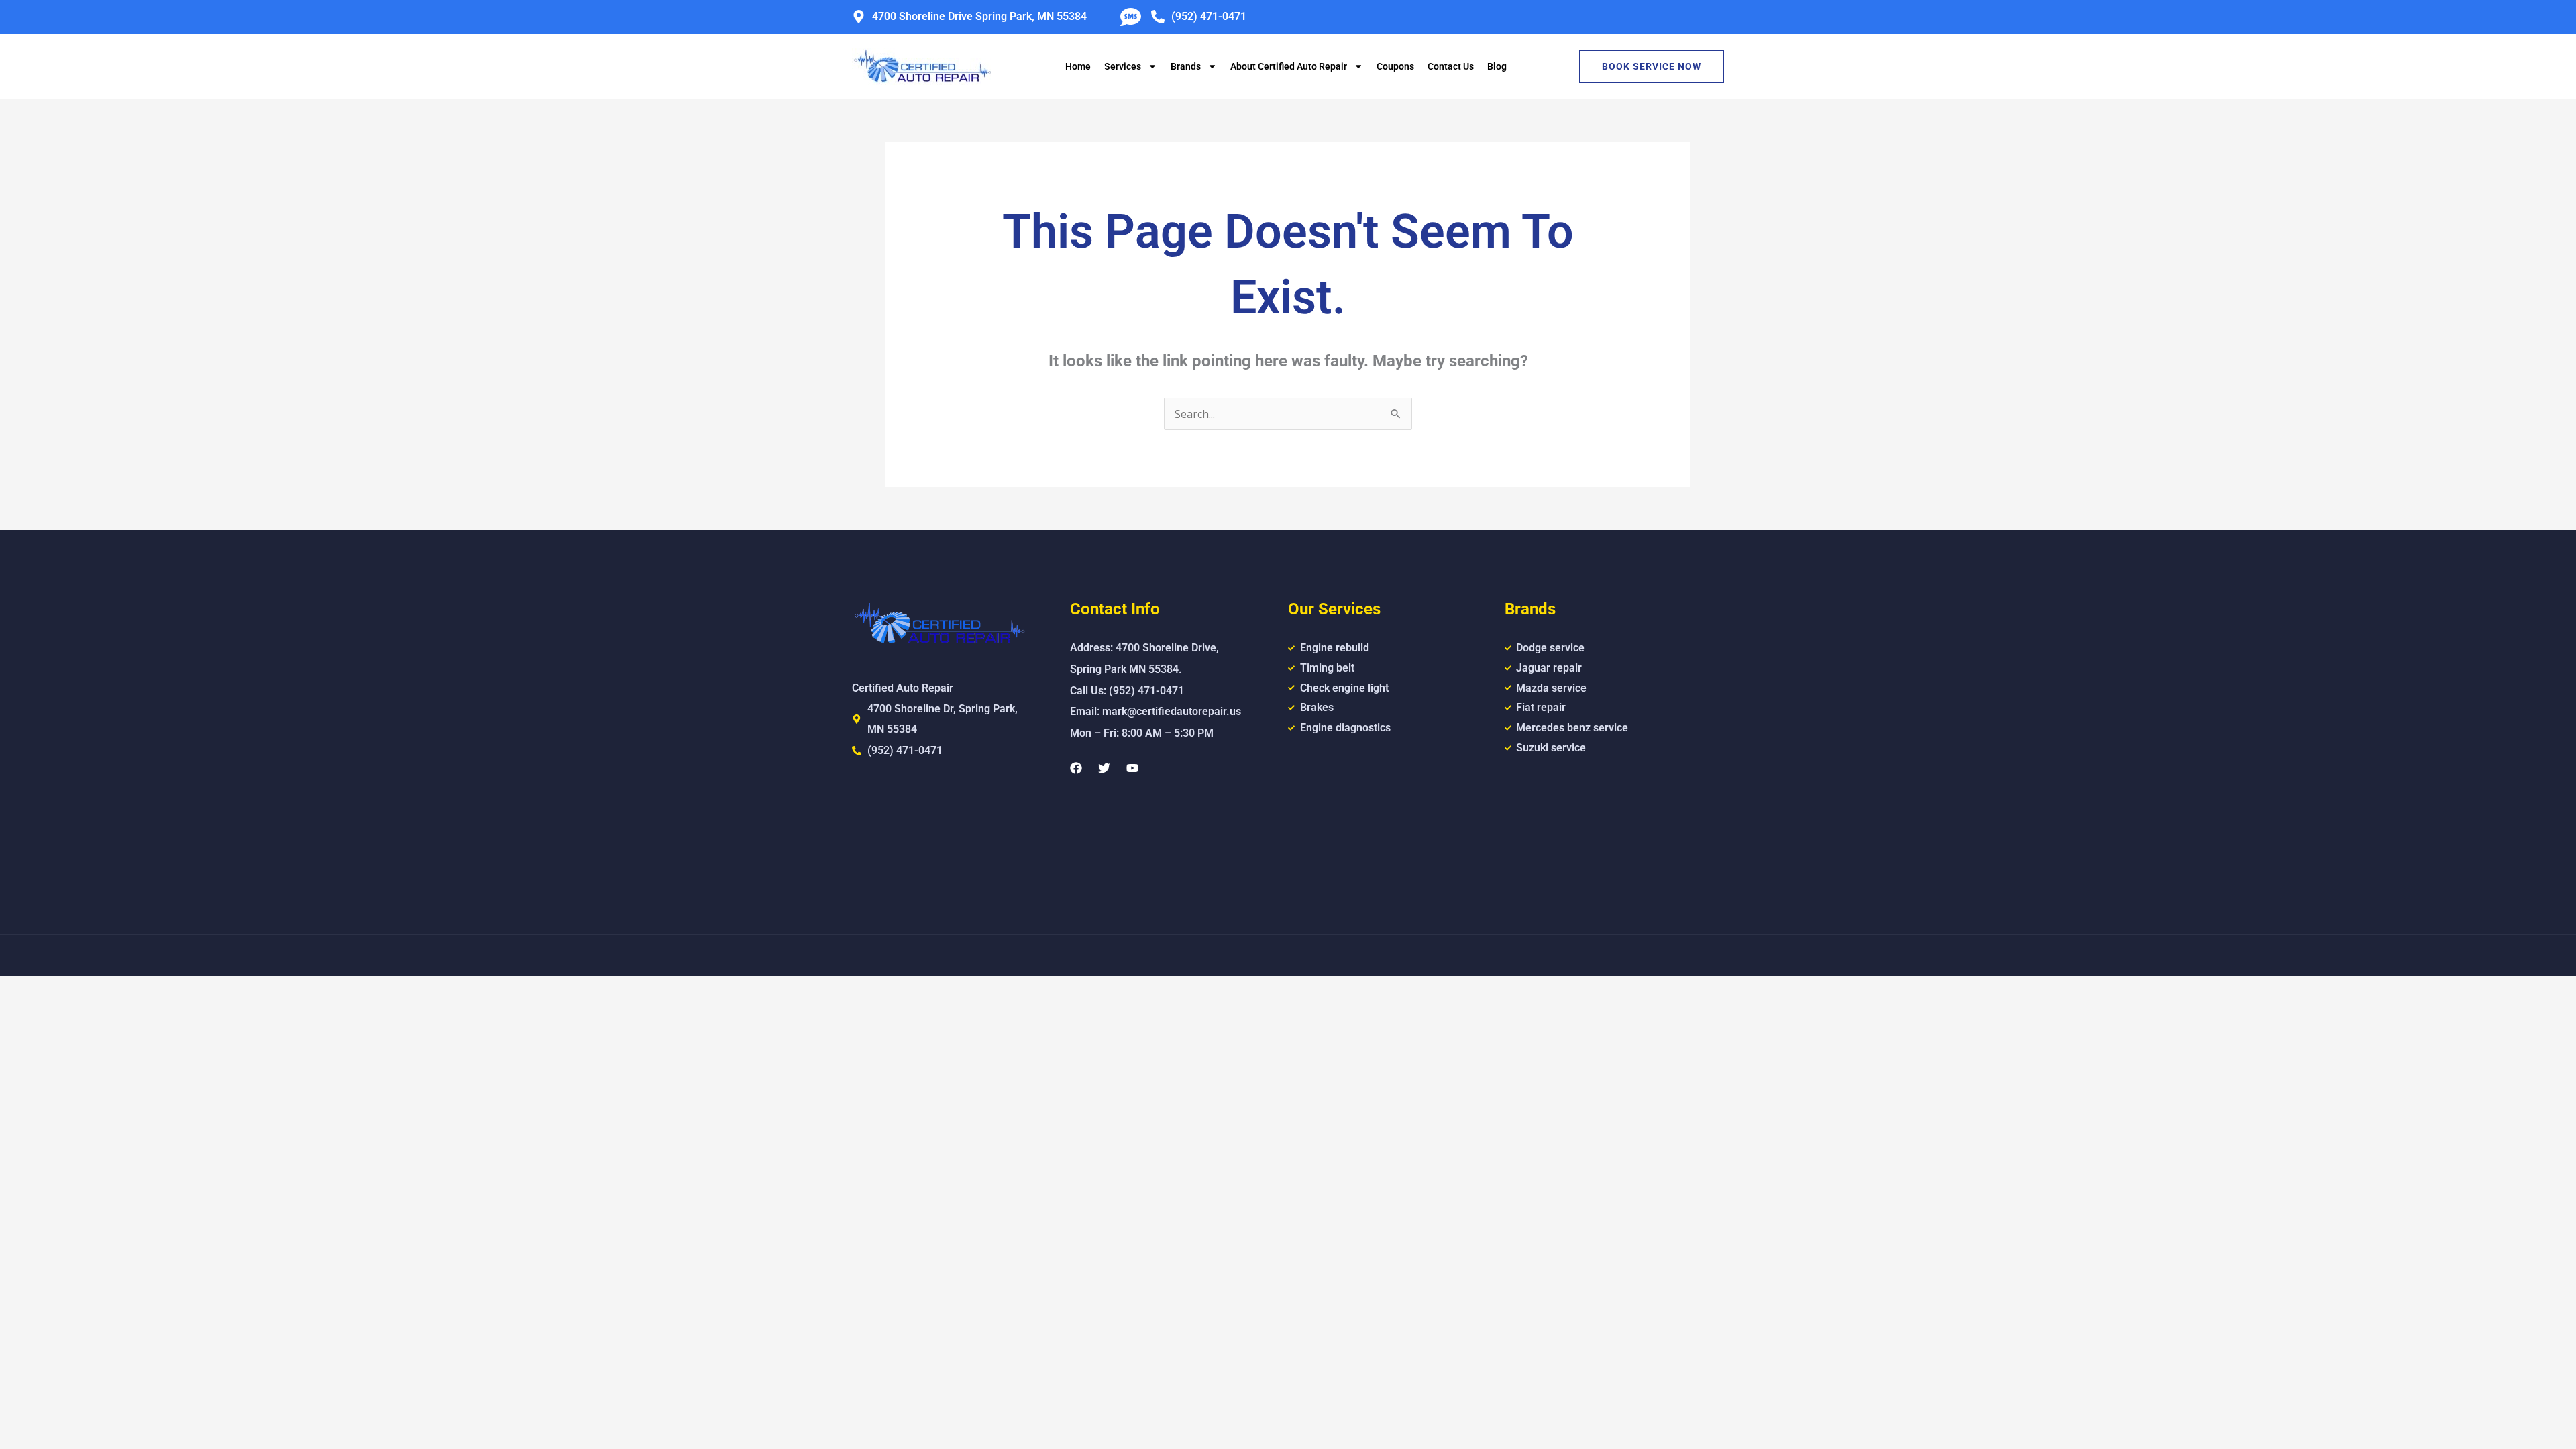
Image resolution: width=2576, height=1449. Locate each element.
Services (1123, 66)
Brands (1186, 66)
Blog (1497, 66)
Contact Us (1451, 66)
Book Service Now (1652, 66)
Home (1078, 66)
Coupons (1395, 66)
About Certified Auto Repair (1289, 66)
